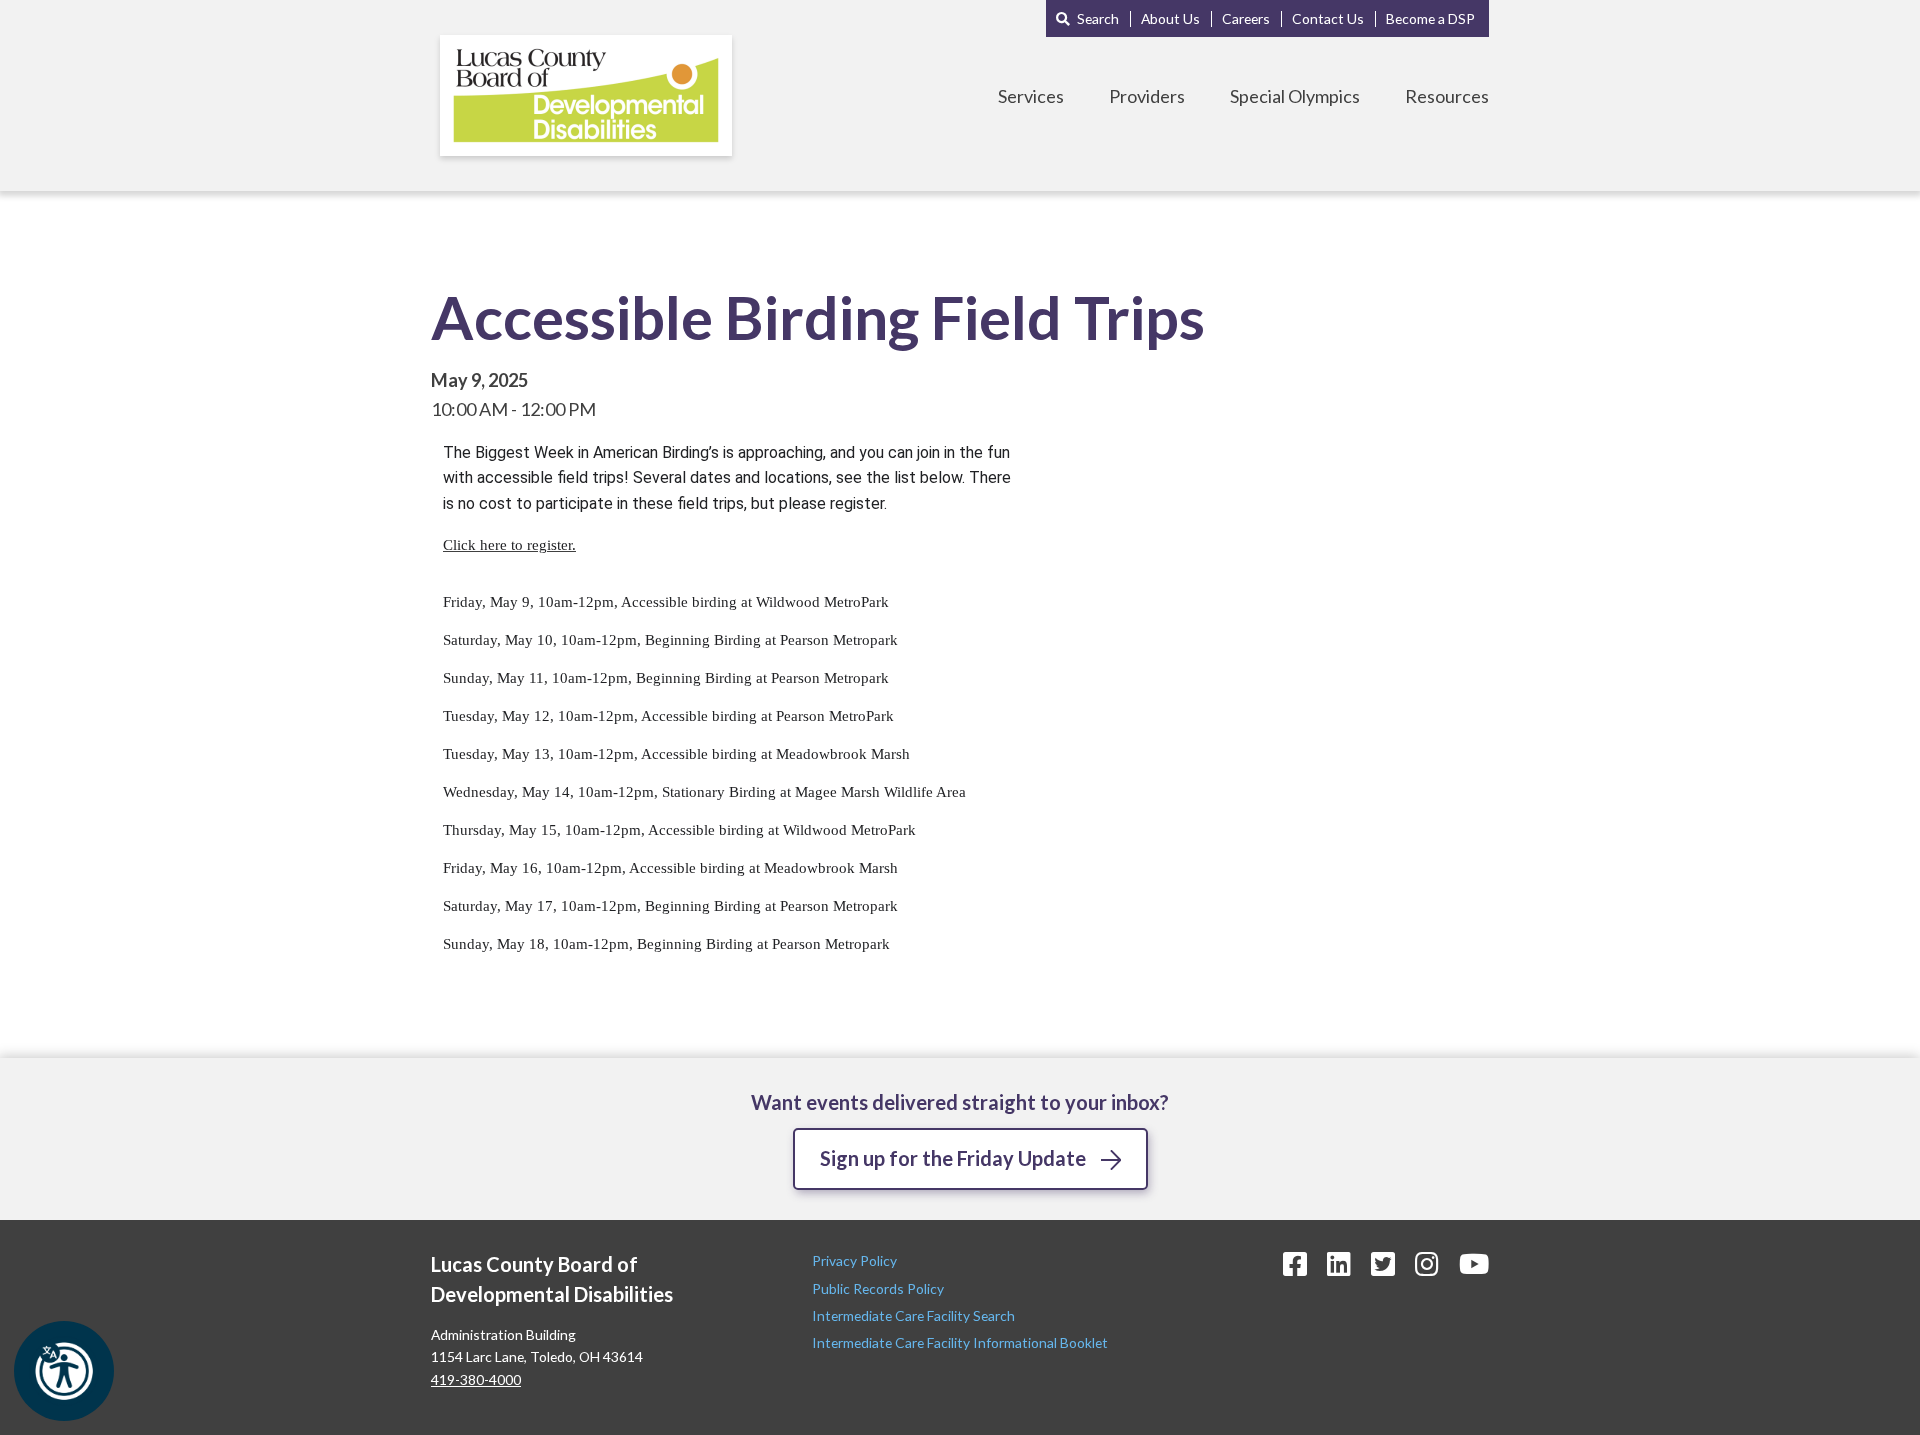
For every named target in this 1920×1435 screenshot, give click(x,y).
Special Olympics (1295, 96)
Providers (1147, 96)
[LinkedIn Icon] (1339, 1263)
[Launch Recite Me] (64, 1371)
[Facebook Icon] (1295, 1263)
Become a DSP (1430, 18)
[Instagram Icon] (1427, 1263)
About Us (1170, 18)
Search (1098, 18)
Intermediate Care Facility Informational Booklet (960, 1342)
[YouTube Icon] (1474, 1263)
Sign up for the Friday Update (953, 1158)
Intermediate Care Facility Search (915, 1315)
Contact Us (1328, 18)
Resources (1447, 96)
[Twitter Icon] (1383, 1263)
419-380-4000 (476, 1379)
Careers (1246, 18)
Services (1031, 96)
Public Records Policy (878, 1288)
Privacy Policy (856, 1260)
